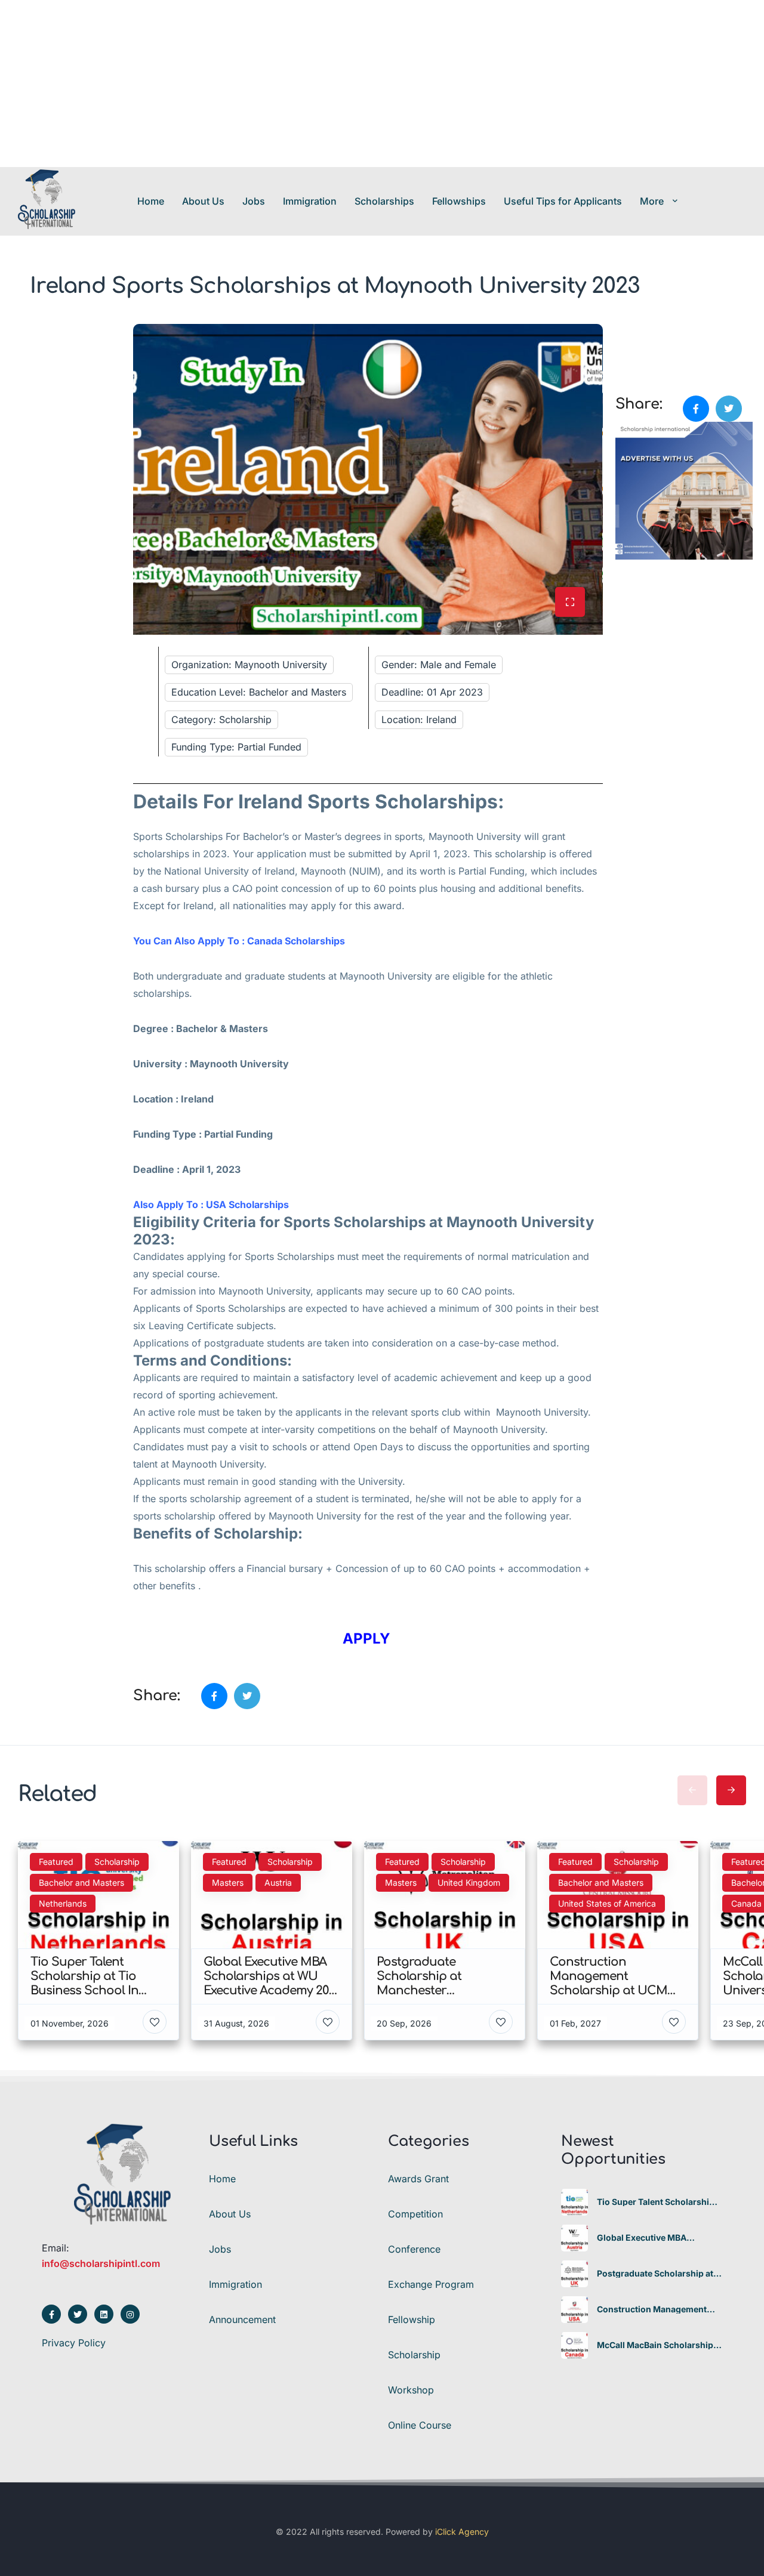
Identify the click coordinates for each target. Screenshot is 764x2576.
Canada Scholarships (296, 941)
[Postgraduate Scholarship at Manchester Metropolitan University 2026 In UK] (574, 2274)
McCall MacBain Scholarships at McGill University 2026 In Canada (657, 2345)
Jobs (254, 201)
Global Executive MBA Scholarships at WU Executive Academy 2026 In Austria (658, 2238)
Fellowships (459, 201)
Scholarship (414, 2355)
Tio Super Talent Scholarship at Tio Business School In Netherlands (656, 2202)
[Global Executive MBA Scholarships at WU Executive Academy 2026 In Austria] (574, 2238)
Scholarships (384, 201)
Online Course (420, 2425)
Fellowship (412, 2319)
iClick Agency (462, 2532)
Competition (415, 2214)
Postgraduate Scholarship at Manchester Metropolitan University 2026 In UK (655, 2274)
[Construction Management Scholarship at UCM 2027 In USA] (574, 2310)
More (652, 201)
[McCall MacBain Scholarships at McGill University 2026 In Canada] (574, 2345)
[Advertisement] (358, 84)
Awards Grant (418, 2179)
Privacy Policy (74, 2343)
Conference (414, 2249)
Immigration (310, 201)
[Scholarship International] (47, 201)
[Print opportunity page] (626, 331)
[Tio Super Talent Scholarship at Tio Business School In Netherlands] (574, 2202)
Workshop (411, 2390)
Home (151, 201)
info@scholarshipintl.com (101, 2263)
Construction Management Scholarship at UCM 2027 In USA (653, 2309)
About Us (203, 201)
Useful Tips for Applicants (563, 201)
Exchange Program (431, 2284)
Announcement (242, 2319)
